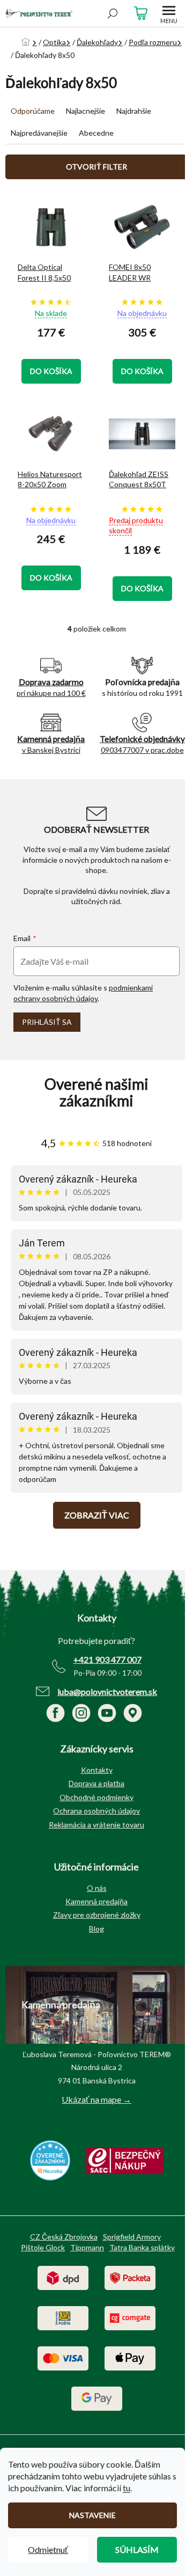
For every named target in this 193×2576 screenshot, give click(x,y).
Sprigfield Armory (132, 2237)
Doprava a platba (96, 1783)
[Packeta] (130, 2277)
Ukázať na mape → (96, 2099)
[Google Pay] (97, 2398)
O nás (97, 1888)
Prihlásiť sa (47, 1022)
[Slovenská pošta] (63, 2317)
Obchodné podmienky (96, 1797)
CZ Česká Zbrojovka (64, 2237)
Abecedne (96, 133)
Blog (96, 1929)
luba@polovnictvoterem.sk (107, 1691)
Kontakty (97, 1770)
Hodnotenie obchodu (96, 1092)
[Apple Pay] (130, 2357)
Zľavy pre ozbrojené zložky (97, 1915)
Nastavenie (92, 2515)
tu (127, 2488)
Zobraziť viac (97, 1515)
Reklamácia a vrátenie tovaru (96, 1825)
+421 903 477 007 (107, 1659)
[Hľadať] (113, 13)
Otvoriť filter (96, 167)
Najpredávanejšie (39, 133)
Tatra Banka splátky (142, 2247)
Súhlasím (137, 2549)
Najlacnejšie (86, 111)
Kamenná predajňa (96, 1901)
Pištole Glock (43, 2247)
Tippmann (87, 2247)
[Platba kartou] (63, 2357)
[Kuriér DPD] (63, 2277)
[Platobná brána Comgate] (130, 2317)
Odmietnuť (48, 2549)
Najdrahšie (134, 111)
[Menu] (169, 13)
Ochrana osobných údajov (96, 1811)
